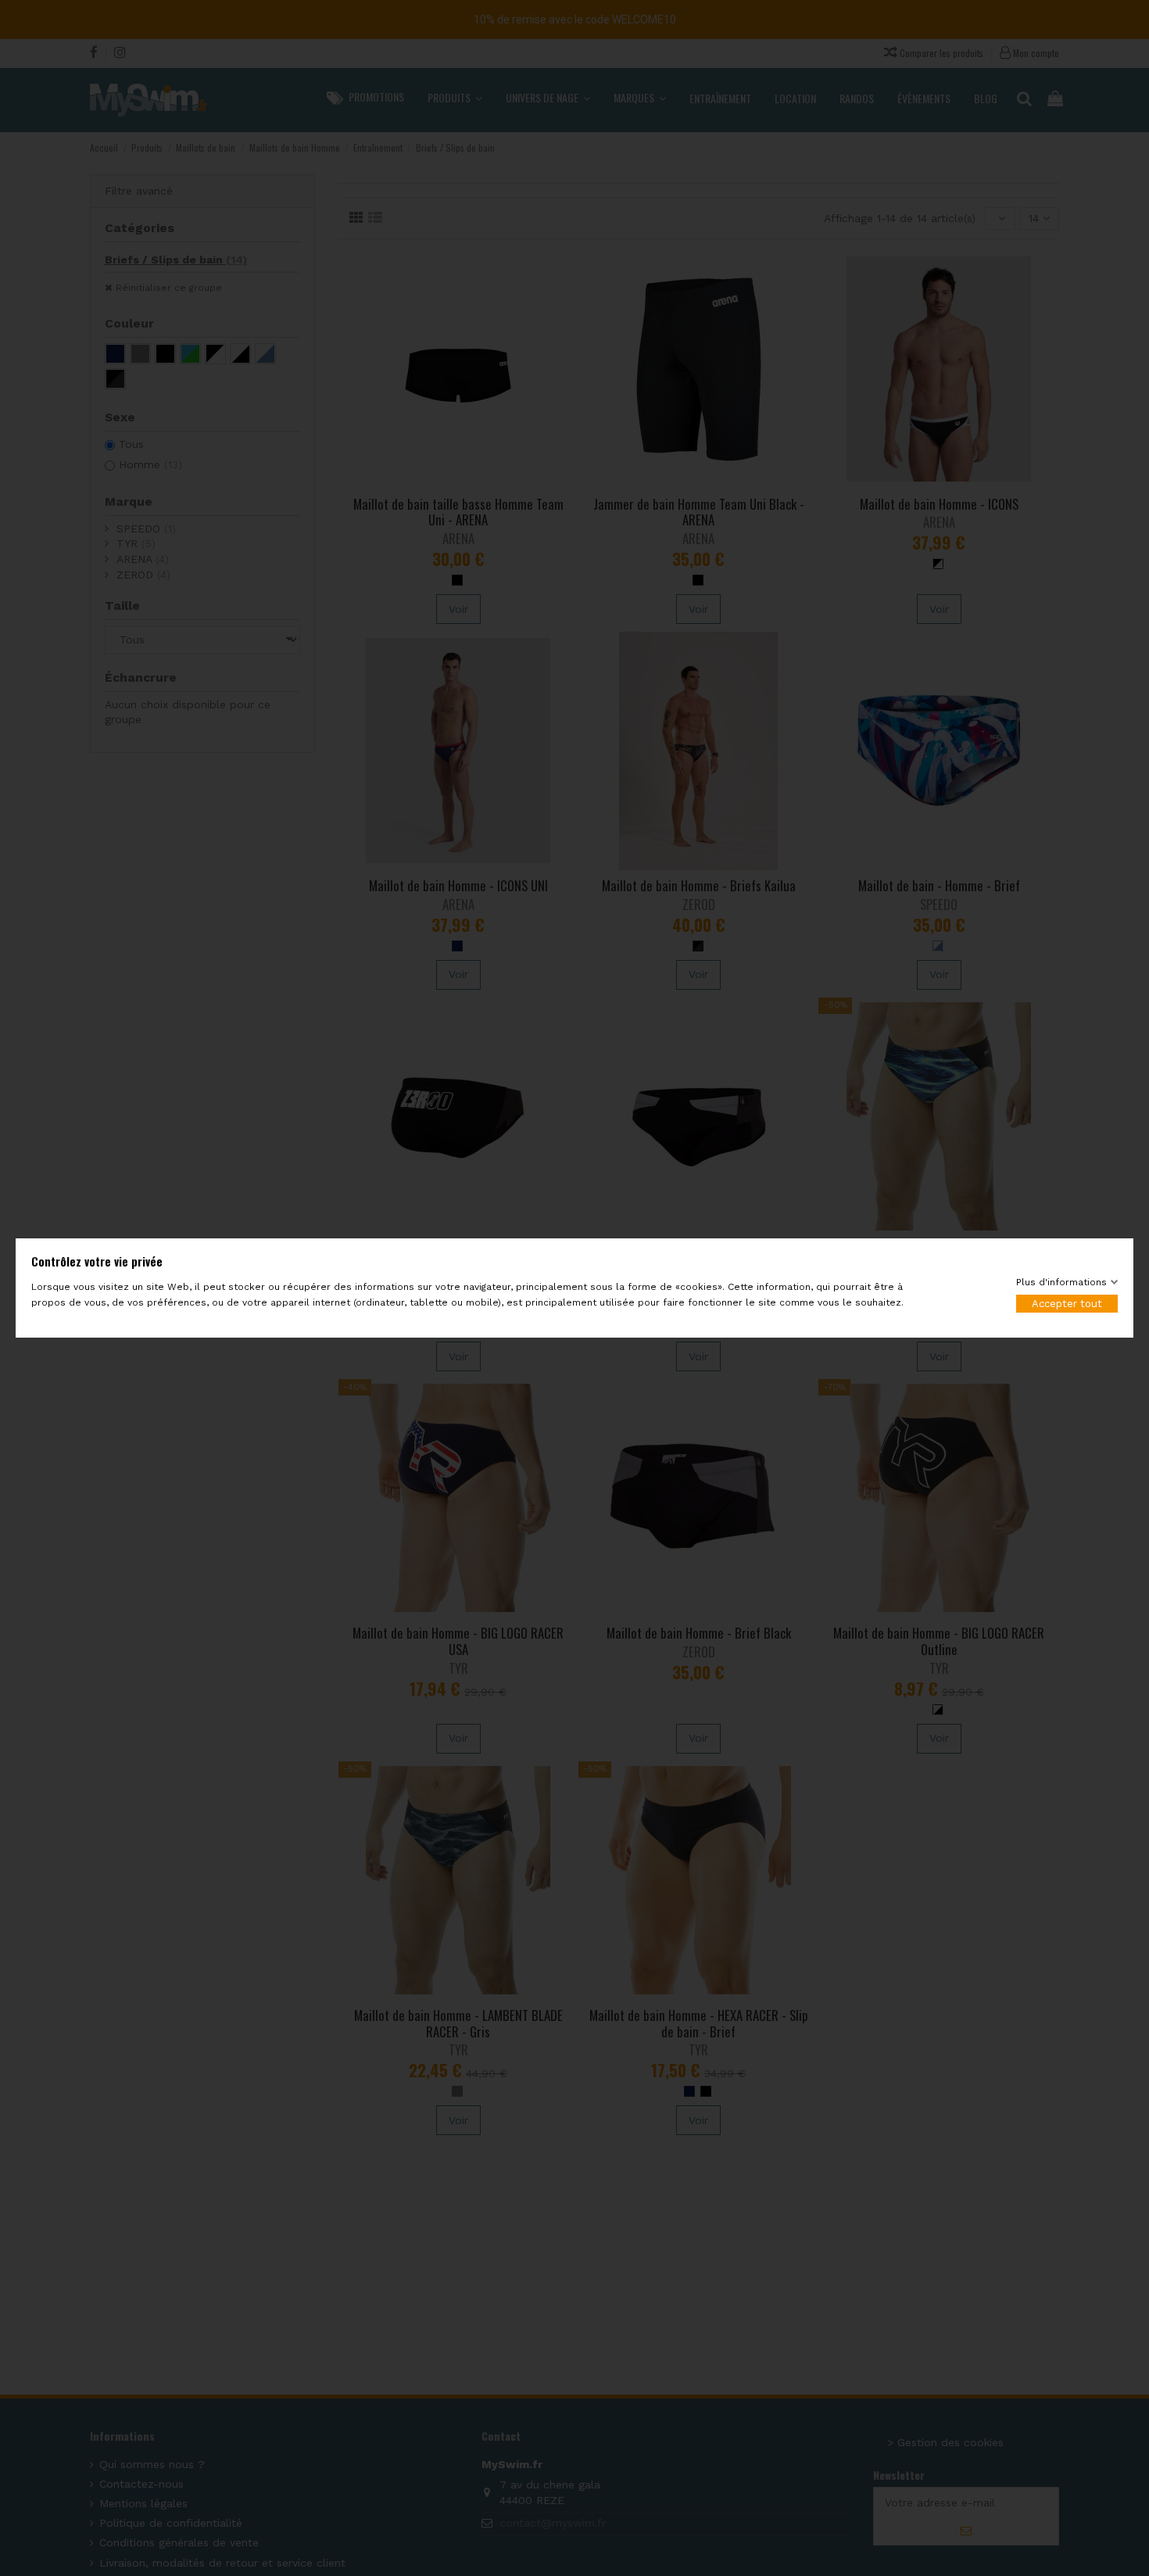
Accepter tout (1067, 1304)
